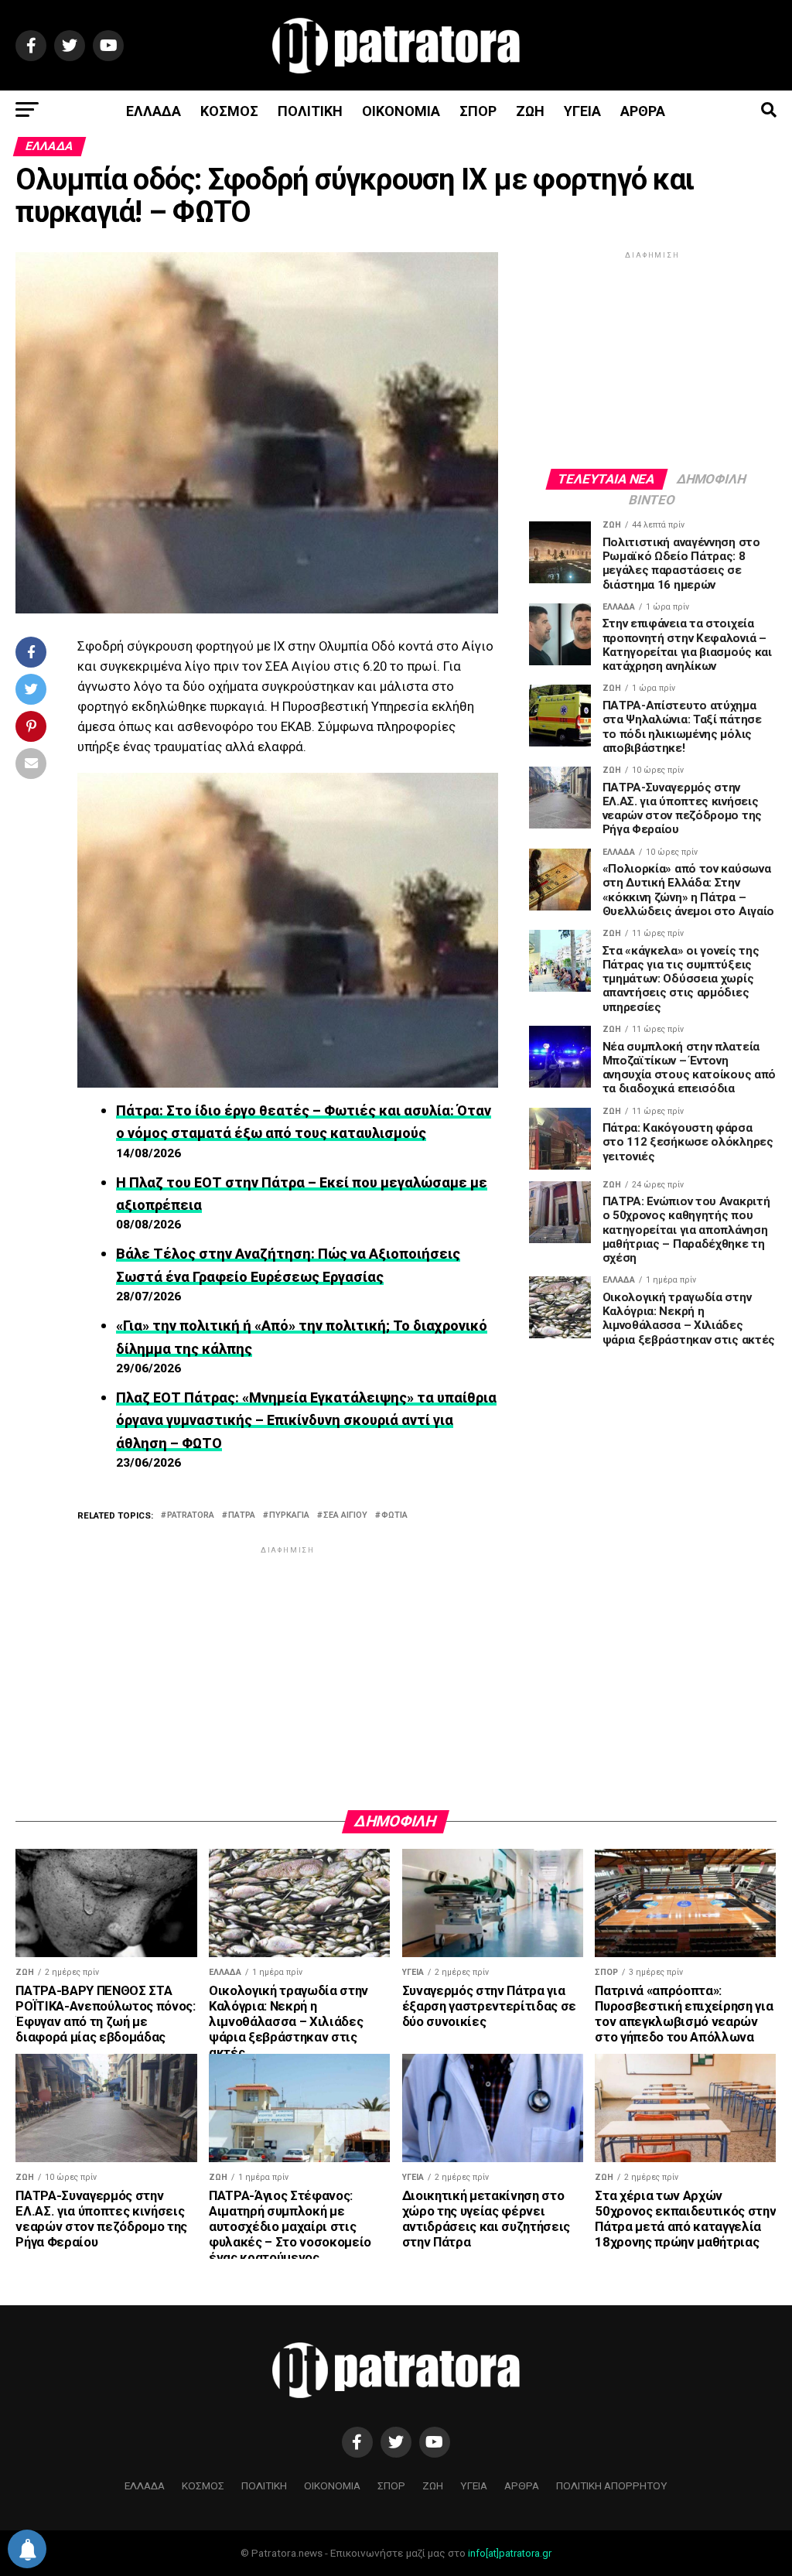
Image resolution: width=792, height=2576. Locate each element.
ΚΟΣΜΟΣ (229, 111)
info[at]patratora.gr (510, 2553)
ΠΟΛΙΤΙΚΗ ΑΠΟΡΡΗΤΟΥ (612, 2485)
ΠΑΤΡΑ (242, 1516)
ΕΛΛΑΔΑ (154, 111)
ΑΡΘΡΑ (643, 111)
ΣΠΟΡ (478, 111)
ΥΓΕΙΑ (582, 111)
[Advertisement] (287, 1666)
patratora (191, 1516)
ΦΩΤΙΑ (394, 1516)
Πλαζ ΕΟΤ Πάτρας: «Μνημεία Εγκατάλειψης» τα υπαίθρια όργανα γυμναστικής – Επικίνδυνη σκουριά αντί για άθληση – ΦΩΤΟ (306, 1420)
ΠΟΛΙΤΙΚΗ (310, 111)
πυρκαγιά (289, 1516)
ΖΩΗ (530, 111)
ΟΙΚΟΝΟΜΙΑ (401, 111)
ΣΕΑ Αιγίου (345, 1516)
